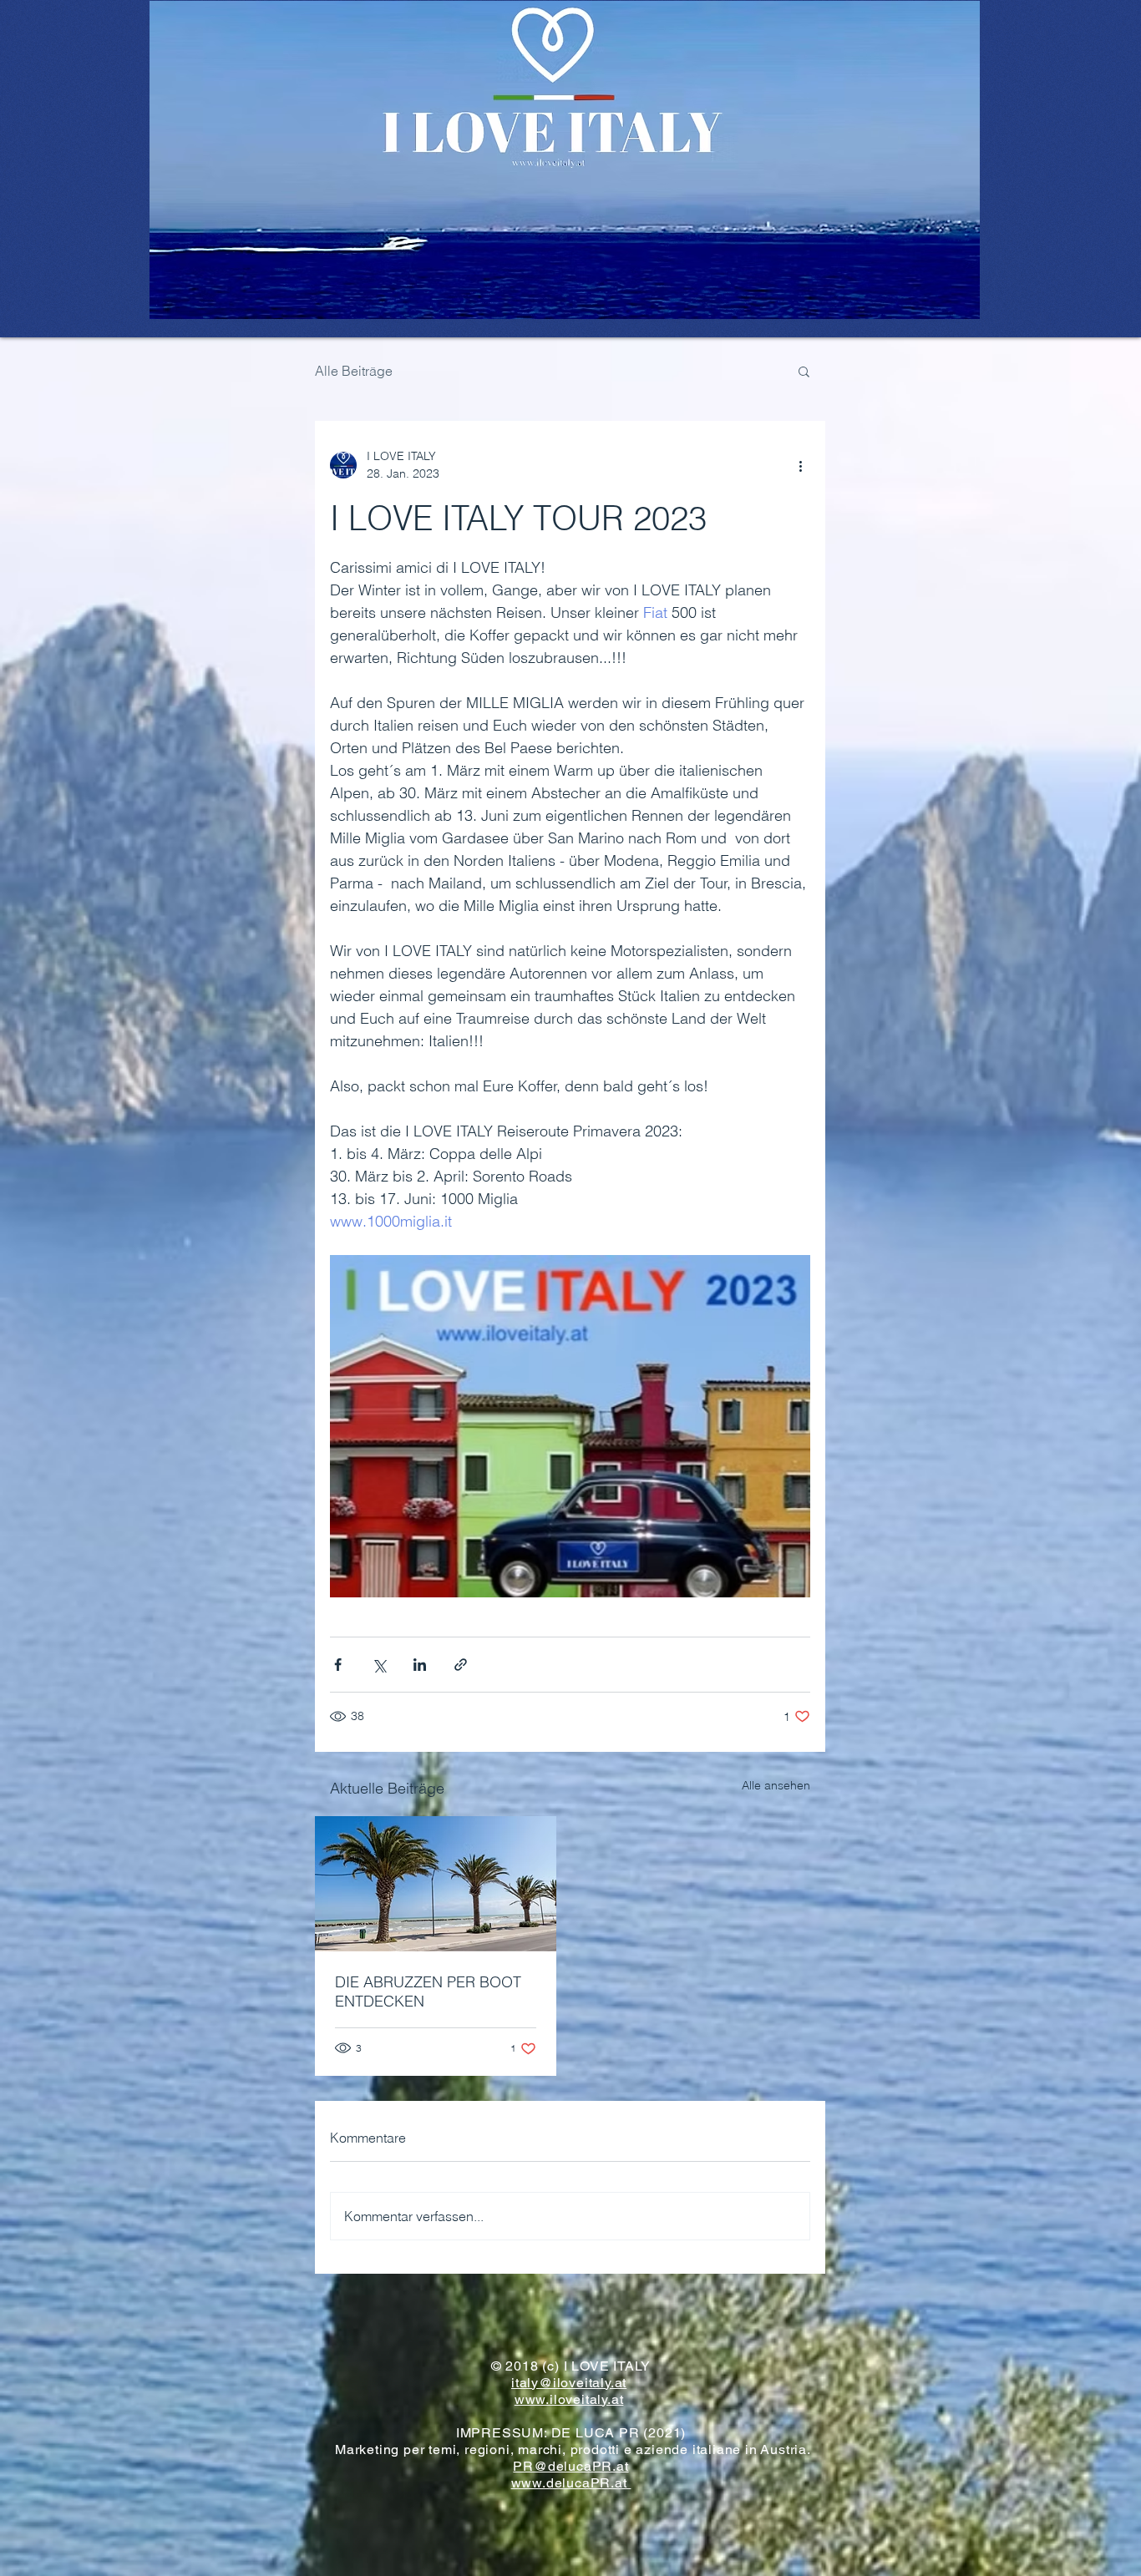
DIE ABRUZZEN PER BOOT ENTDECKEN (428, 1991)
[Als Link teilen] (461, 1665)
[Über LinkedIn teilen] (420, 1665)
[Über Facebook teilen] (338, 1665)
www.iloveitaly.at (569, 2399)
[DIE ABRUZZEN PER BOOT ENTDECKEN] (436, 1884)
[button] (804, 371)
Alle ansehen (776, 1785)
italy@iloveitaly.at (569, 2383)
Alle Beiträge (354, 371)
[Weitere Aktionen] (800, 465)
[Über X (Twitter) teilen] (379, 1665)
